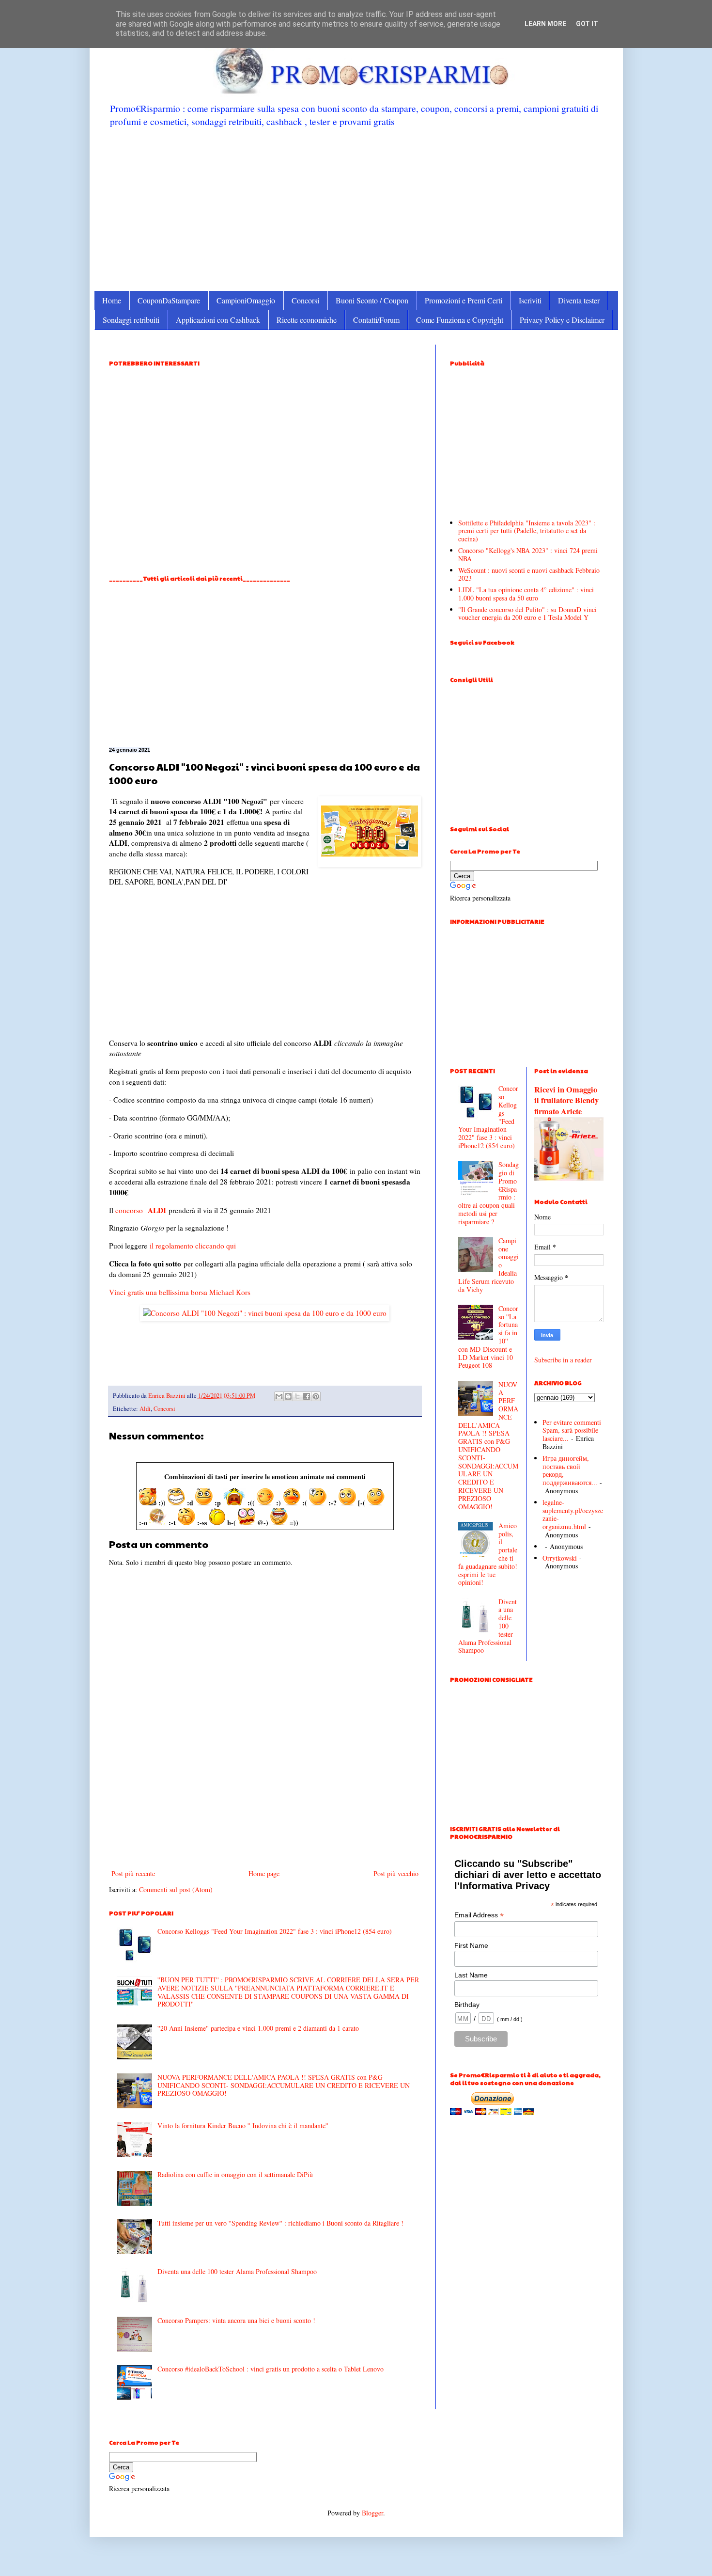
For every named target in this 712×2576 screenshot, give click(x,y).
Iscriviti (530, 300)
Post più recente (133, 1873)
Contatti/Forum (376, 320)
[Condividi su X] (297, 1396)
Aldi (145, 1409)
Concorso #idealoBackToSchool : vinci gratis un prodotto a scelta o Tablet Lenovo (271, 2369)
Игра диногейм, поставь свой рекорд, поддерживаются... (570, 1470)
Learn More (545, 24)
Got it (587, 24)
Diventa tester (579, 300)
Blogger (372, 2513)
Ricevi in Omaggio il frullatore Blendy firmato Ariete (566, 1101)
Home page (264, 1873)
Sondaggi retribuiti (131, 320)
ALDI (157, 1210)
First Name (471, 1945)
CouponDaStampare (169, 300)
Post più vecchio (396, 1873)
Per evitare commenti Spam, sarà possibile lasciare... (572, 1430)
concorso (129, 1210)
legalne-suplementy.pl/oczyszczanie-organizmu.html (573, 1514)
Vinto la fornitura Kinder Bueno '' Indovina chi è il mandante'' (243, 2126)
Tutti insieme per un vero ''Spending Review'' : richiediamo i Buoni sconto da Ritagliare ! (280, 2223)
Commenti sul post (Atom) (176, 1889)
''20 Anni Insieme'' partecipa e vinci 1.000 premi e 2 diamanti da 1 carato (258, 2028)
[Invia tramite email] (279, 1396)
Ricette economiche (307, 320)
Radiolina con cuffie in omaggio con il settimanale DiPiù (235, 2174)
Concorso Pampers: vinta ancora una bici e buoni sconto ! (236, 2320)
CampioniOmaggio (246, 300)
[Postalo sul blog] (288, 1396)
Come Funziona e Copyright (460, 320)
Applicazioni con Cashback (218, 320)
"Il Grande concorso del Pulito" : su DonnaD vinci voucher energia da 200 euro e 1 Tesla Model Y (527, 614)
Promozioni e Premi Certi (464, 300)
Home (112, 300)
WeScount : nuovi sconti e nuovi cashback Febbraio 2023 (529, 574)
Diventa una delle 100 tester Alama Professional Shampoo (237, 2271)
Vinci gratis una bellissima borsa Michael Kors (180, 1292)
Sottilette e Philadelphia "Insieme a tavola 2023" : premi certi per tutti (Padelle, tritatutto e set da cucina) (527, 531)
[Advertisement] (356, 208)
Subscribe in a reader (563, 1360)
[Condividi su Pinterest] (316, 1396)
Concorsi (305, 300)
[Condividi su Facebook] (307, 1396)
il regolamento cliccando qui (193, 1246)
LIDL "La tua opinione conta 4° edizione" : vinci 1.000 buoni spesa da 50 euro (526, 594)
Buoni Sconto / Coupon (372, 300)
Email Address (479, 1915)
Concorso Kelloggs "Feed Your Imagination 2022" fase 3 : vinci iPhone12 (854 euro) (275, 1931)
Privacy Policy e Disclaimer (562, 320)
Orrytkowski (560, 1558)
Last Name (471, 1975)
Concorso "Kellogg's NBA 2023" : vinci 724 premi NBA (528, 554)
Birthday (467, 2005)
